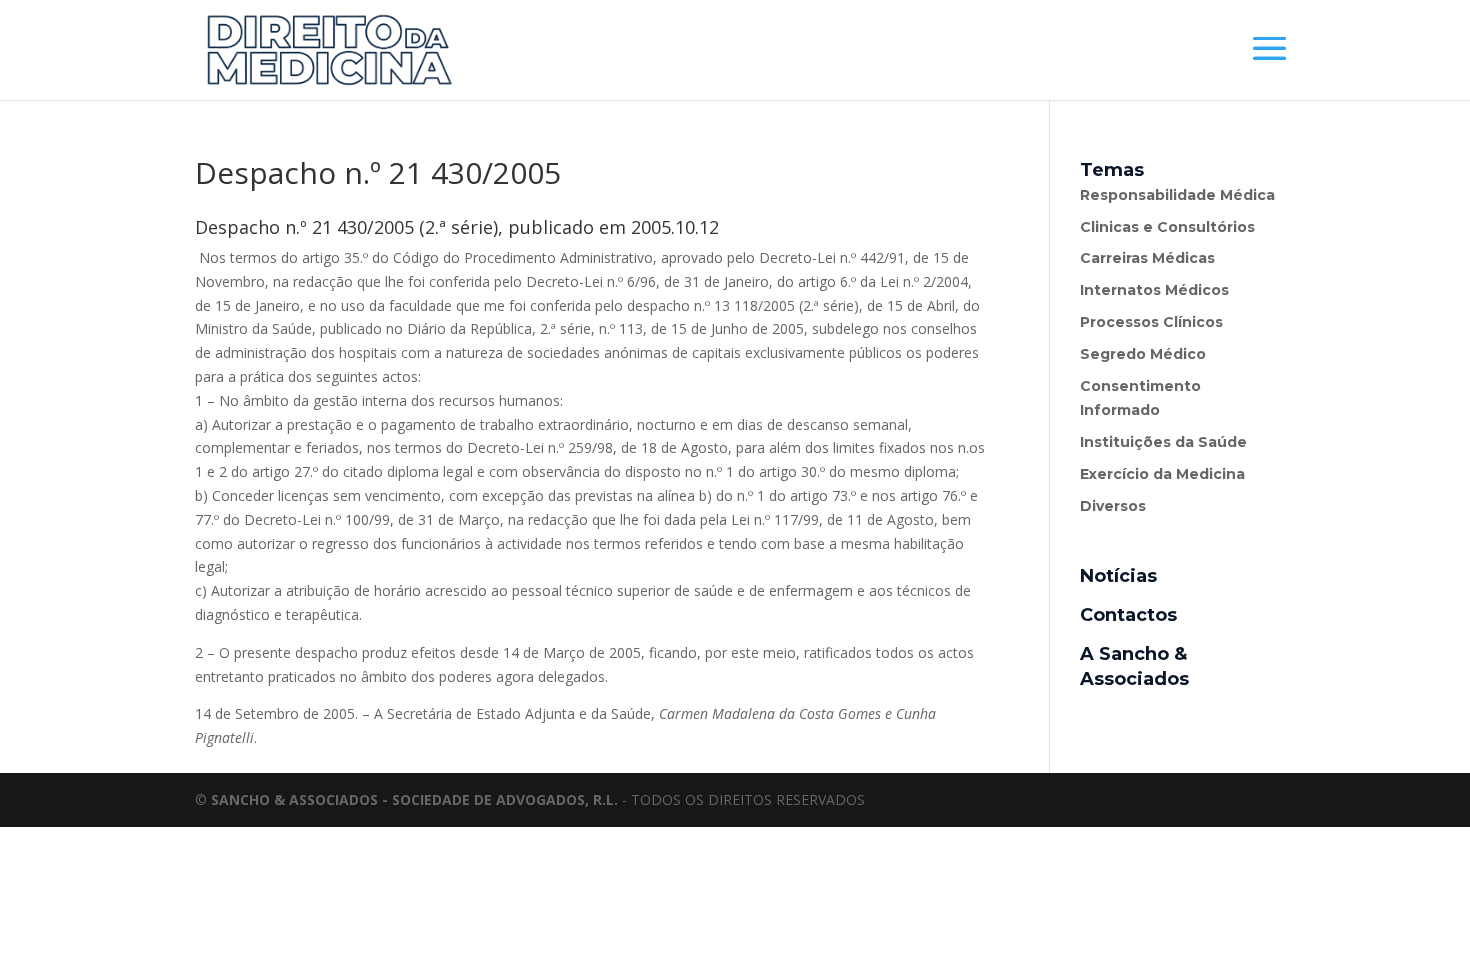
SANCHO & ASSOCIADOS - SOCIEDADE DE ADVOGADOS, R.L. (414, 799)
